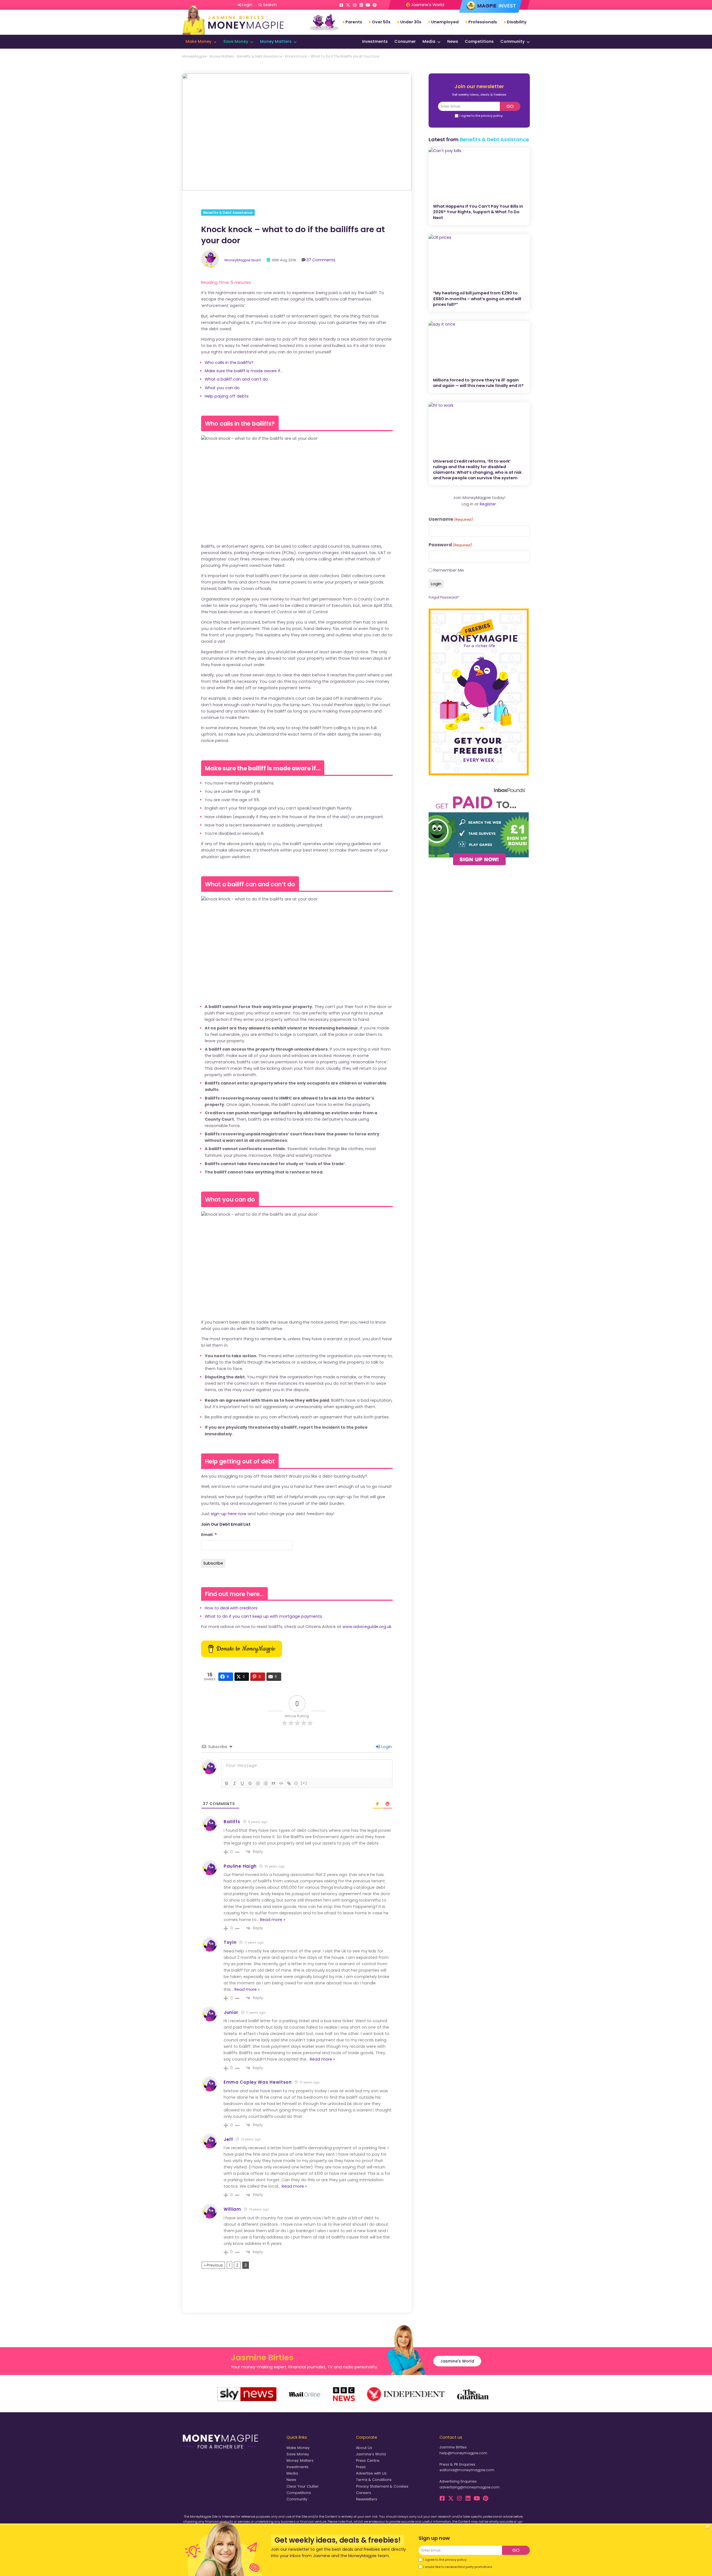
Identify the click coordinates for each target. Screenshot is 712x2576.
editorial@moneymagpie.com (467, 2470)
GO (510, 106)
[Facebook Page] (341, 5)
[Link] (289, 1783)
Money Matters (276, 41)
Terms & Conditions (374, 2480)
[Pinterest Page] (375, 5)
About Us (364, 2448)
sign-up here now (229, 1514)
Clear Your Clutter (303, 2486)
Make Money (198, 41)
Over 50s (381, 22)
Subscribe (213, 1563)
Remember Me (449, 570)
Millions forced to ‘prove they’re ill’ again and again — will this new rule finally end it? (478, 383)
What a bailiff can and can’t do (236, 379)
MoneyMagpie (194, 56)
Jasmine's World (427, 5)
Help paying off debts (227, 396)
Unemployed (445, 22)
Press (361, 2467)
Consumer (405, 41)
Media (429, 41)
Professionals (483, 22)
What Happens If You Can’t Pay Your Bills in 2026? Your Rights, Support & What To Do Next (478, 212)
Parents (354, 22)
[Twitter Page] (348, 5)
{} (296, 1783)
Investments (375, 41)
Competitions (479, 41)
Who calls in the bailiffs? (229, 363)
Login (386, 1747)
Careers (364, 2493)
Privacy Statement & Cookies (382, 2486)
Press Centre (368, 2460)
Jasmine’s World (371, 2454)
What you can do (222, 388)
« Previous (213, 2265)
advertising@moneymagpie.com (469, 2487)
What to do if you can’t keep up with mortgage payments (263, 1616)
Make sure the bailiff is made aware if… (244, 371)
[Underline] (242, 1783)
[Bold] (227, 1783)
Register (488, 504)
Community (512, 41)
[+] (304, 1783)
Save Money (236, 41)
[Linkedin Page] (361, 5)
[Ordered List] (258, 1783)
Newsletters (367, 2499)
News (453, 41)
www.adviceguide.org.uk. (367, 1627)
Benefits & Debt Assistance (260, 56)
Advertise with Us (371, 2473)
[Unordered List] (266, 1783)
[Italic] (234, 1783)
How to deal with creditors (231, 1608)
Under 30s (411, 22)
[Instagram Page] (355, 5)
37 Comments (321, 260)
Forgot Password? (444, 597)
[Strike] (250, 1783)
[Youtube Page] (368, 5)
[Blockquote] (273, 1783)
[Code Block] (281, 1783)
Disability (517, 22)
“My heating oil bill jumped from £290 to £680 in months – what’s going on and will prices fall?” (477, 299)
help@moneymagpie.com (463, 2453)
